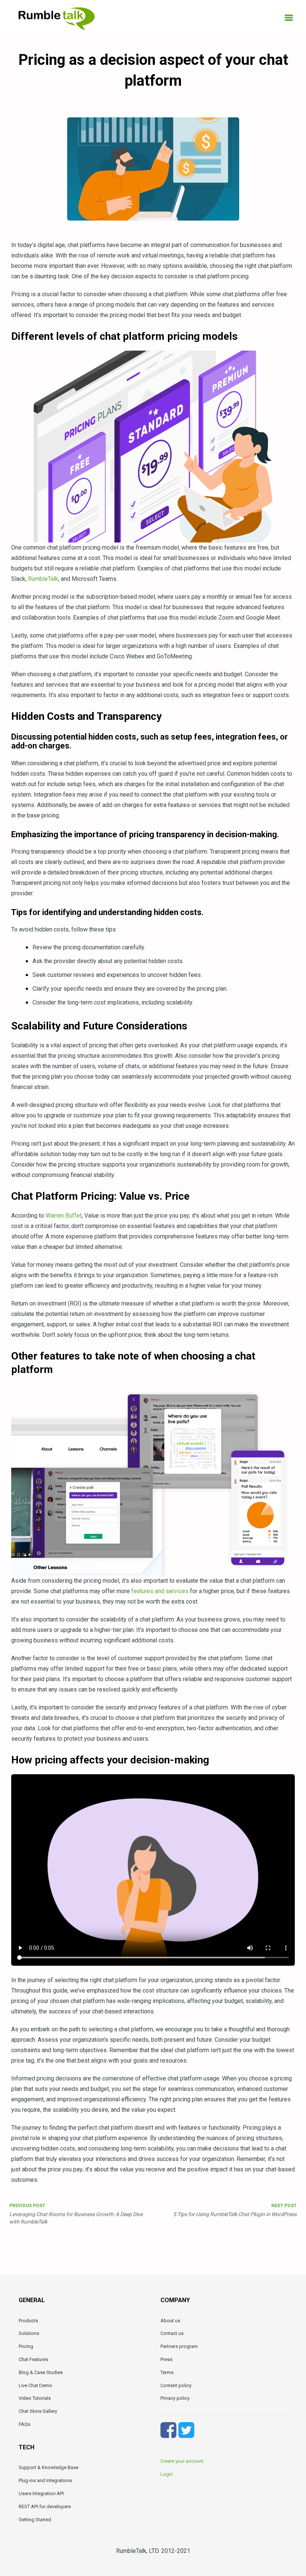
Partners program (179, 2346)
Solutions (29, 2333)
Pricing (26, 2346)
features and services (160, 1591)
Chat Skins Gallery (38, 2411)
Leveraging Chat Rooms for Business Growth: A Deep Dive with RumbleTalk (76, 2214)
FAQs (24, 2424)
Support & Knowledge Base (49, 2467)
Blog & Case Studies (41, 2372)
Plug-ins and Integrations (45, 2480)
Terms (167, 2372)
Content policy (176, 2385)
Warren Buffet (64, 1216)
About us (170, 2321)
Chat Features (33, 2359)
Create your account (182, 2461)
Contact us (172, 2333)
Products (28, 2321)
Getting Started (35, 2520)
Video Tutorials (35, 2398)
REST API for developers (45, 2507)
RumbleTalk (43, 579)
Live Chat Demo (35, 2385)
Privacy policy (175, 2398)
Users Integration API (41, 2493)
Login (167, 2474)
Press (166, 2359)
